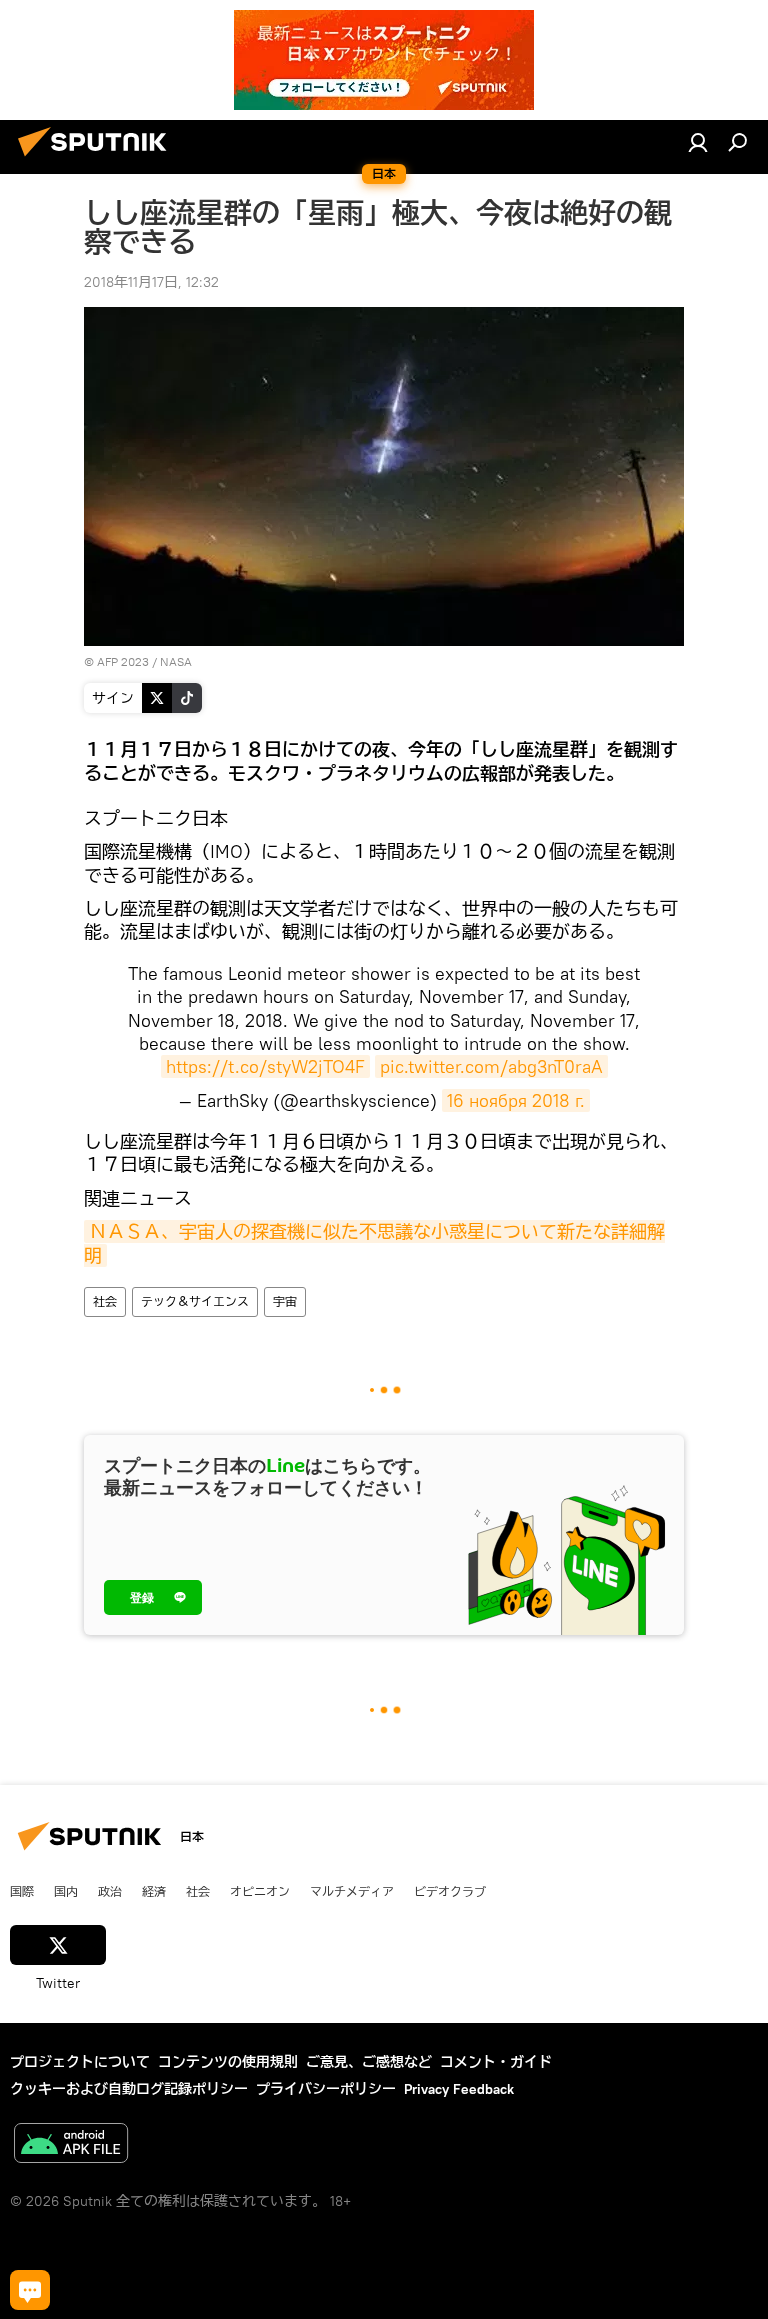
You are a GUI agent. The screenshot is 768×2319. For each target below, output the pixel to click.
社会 (105, 1301)
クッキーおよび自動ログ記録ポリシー (129, 2089)
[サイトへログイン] (698, 142)
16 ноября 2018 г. (516, 1100)
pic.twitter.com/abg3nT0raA (491, 1066)
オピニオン (260, 1891)
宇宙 (285, 1301)
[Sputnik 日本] (98, 159)
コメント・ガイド (496, 2062)
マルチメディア (352, 1891)
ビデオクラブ (450, 1891)
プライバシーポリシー (326, 2089)
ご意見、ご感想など (369, 2062)
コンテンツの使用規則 (228, 2062)
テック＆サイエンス (195, 1301)
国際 (22, 1891)
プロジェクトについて (80, 2062)
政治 (110, 1891)
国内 (66, 1891)
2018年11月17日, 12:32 (151, 282)
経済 (154, 1891)
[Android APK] (71, 2145)
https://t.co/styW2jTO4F (265, 1066)
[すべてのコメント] (30, 2290)
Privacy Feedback (459, 2089)
